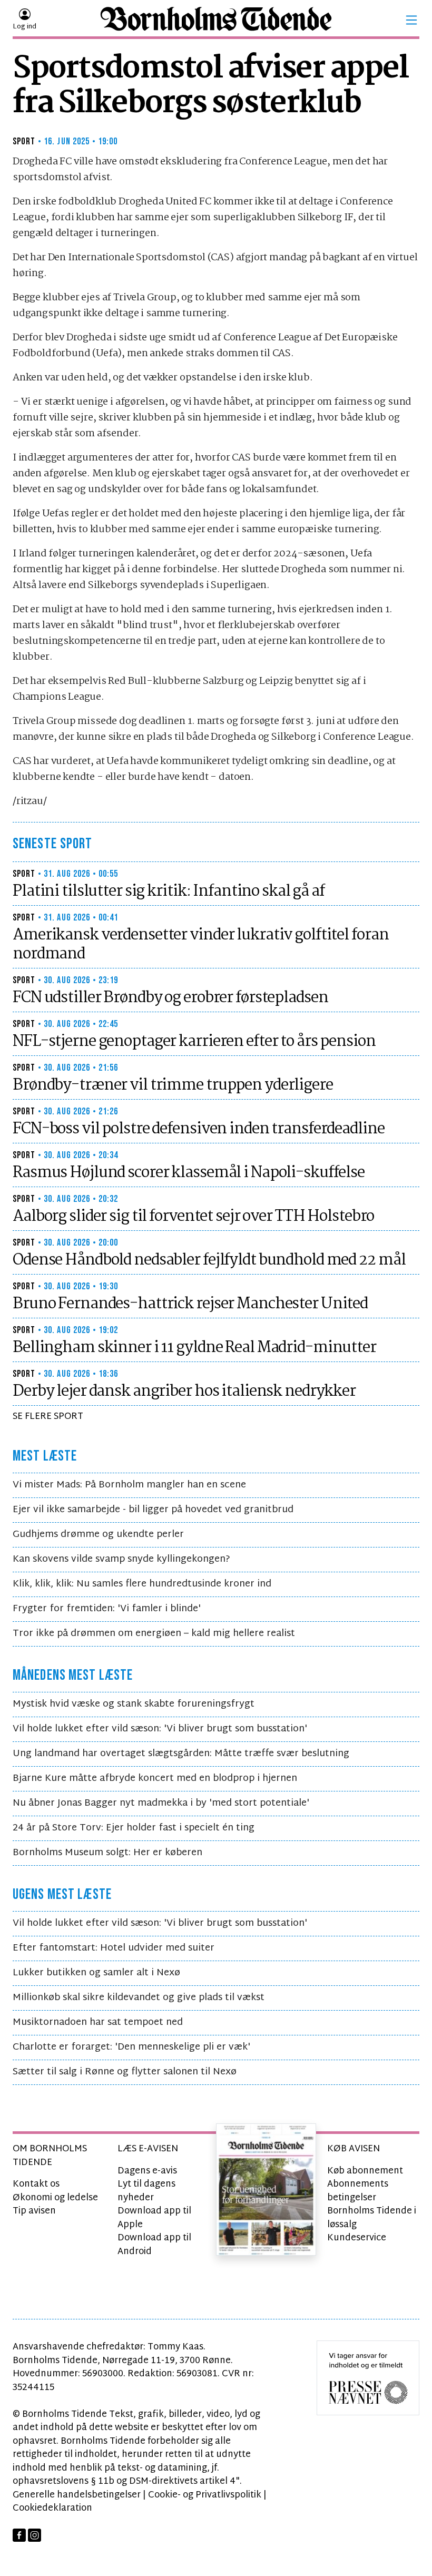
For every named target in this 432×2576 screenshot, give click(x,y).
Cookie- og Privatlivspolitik (205, 2495)
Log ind (24, 27)
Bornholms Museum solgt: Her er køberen (107, 1853)
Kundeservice (357, 2238)
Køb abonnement (365, 2171)
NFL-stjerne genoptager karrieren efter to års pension (194, 1042)
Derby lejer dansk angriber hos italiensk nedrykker (184, 1392)
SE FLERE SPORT (48, 1417)
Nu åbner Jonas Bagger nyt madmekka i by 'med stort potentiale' (161, 1803)
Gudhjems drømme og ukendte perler (98, 1535)
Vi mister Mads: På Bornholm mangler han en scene (129, 1485)
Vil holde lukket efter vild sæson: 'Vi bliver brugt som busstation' (160, 1729)
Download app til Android (154, 2245)
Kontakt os (36, 2184)
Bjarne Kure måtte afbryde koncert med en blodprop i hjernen (155, 1779)
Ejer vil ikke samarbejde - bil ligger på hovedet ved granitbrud (153, 1510)
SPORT (24, 141)
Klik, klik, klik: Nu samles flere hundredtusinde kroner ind (142, 1584)
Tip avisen (34, 2211)
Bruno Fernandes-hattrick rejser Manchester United (190, 1304)
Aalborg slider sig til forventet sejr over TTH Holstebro (193, 1217)
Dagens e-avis (147, 2171)
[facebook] (19, 2535)
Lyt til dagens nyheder (146, 2191)
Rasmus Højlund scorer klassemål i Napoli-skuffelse (189, 1173)
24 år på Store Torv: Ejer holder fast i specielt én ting (134, 1828)
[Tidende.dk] (216, 20)
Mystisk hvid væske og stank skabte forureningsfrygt (134, 1704)
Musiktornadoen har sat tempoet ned (98, 2022)
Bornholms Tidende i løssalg (372, 2218)
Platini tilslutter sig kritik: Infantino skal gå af (169, 892)
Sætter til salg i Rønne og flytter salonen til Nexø (125, 2072)
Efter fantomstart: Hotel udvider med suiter (114, 1948)
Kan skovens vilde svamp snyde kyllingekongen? (121, 1559)
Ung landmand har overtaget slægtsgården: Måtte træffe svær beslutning (181, 1754)
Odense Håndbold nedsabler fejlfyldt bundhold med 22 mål (209, 1260)
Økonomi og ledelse (55, 2198)
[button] (411, 20)
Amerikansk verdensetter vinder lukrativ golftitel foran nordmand (200, 945)
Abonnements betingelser (358, 2191)
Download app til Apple (154, 2218)
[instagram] (35, 2535)
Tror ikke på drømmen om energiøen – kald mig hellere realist (154, 1634)
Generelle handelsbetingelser (77, 2495)
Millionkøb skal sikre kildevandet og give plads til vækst (139, 1998)
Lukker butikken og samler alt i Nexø (96, 1973)
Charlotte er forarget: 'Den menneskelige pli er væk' (131, 2047)
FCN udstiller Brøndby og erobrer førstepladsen (170, 998)
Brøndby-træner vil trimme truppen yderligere (173, 1085)
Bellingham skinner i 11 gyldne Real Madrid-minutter (194, 1348)
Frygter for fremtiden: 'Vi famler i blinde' (107, 1609)
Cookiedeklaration (52, 2508)
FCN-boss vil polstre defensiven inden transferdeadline (199, 1129)
